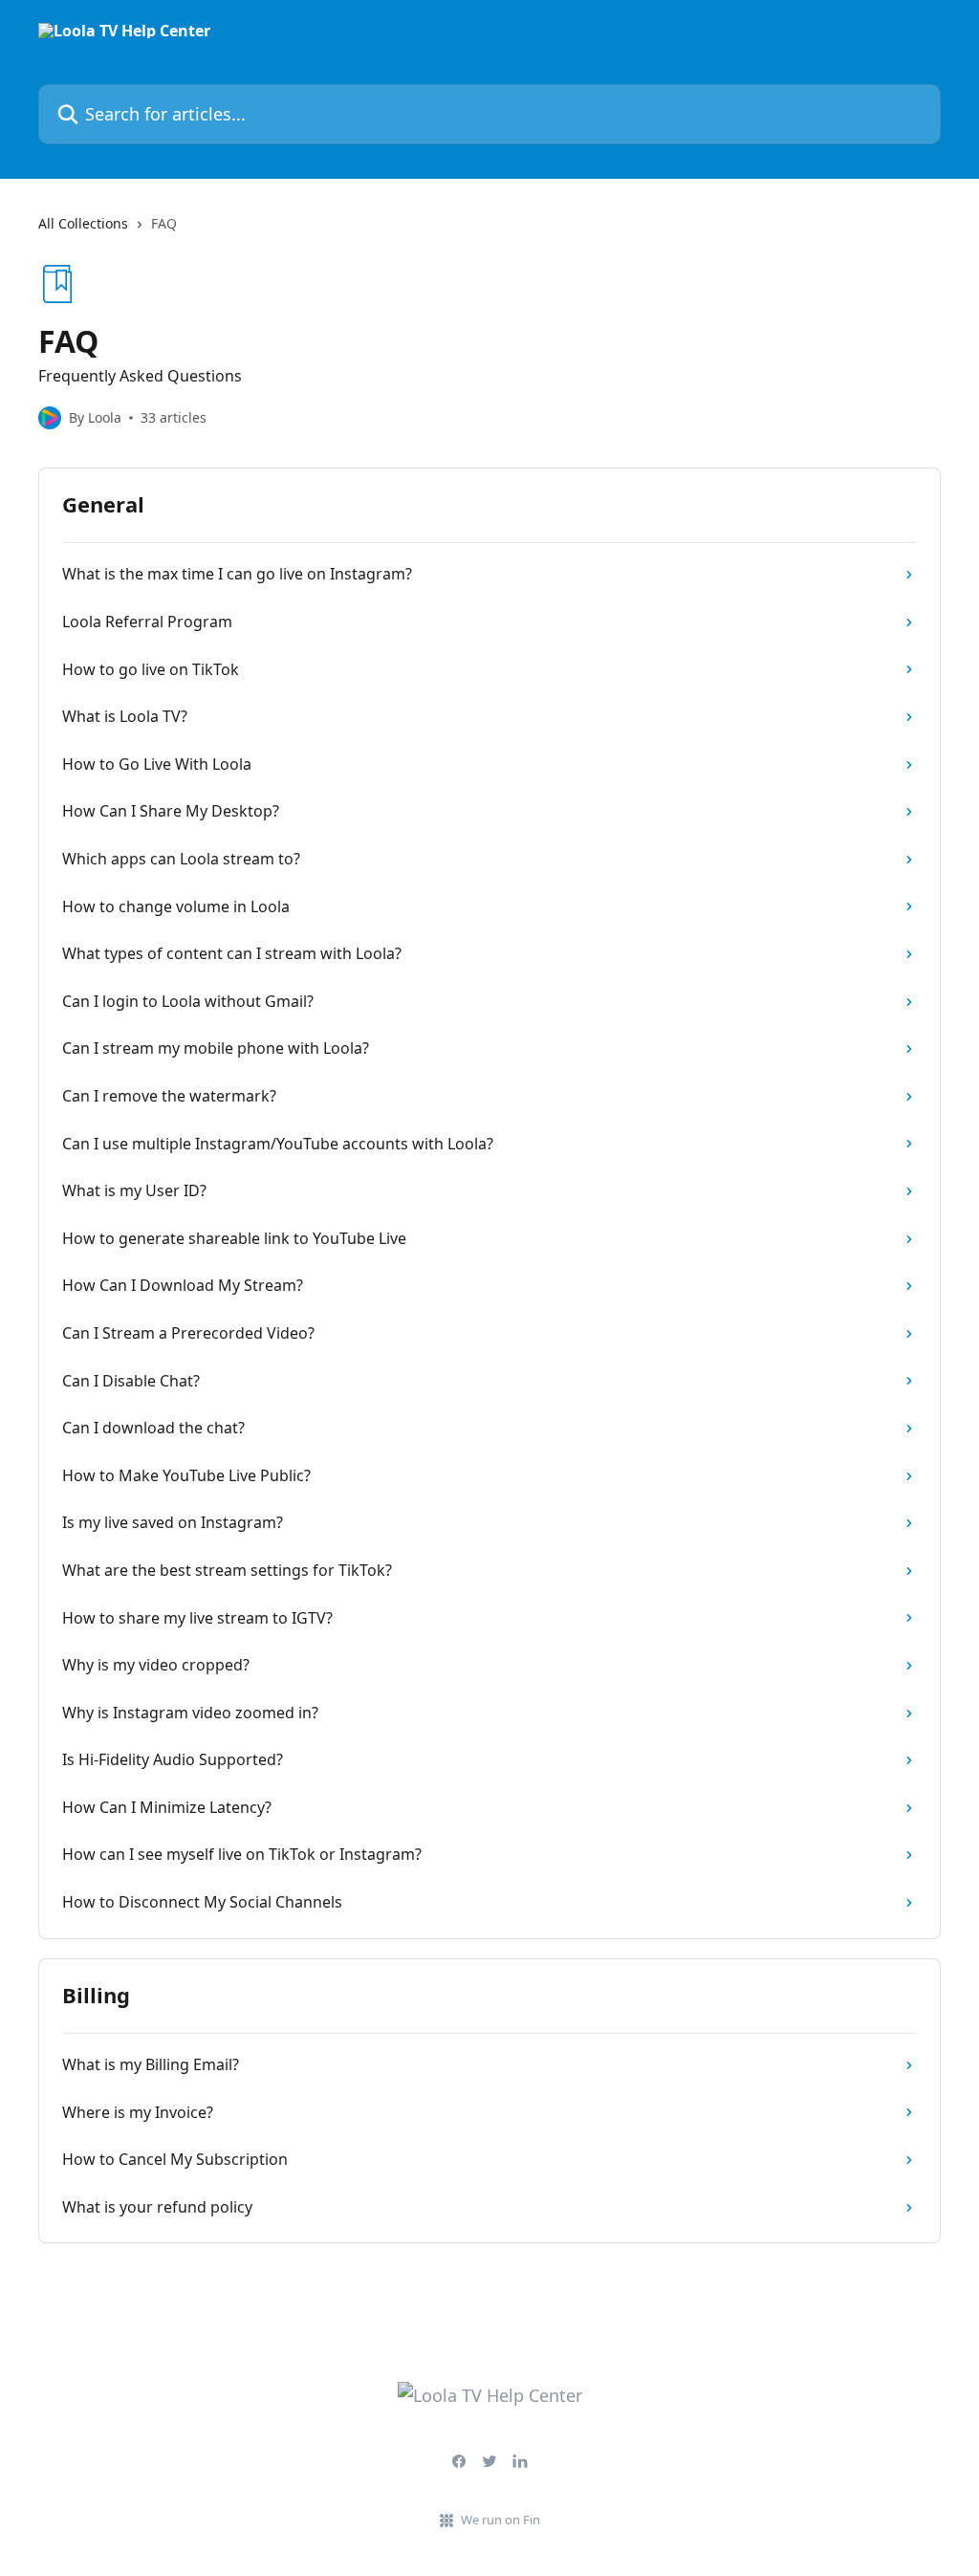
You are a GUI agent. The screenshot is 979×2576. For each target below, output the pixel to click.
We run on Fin (500, 2520)
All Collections (83, 223)
